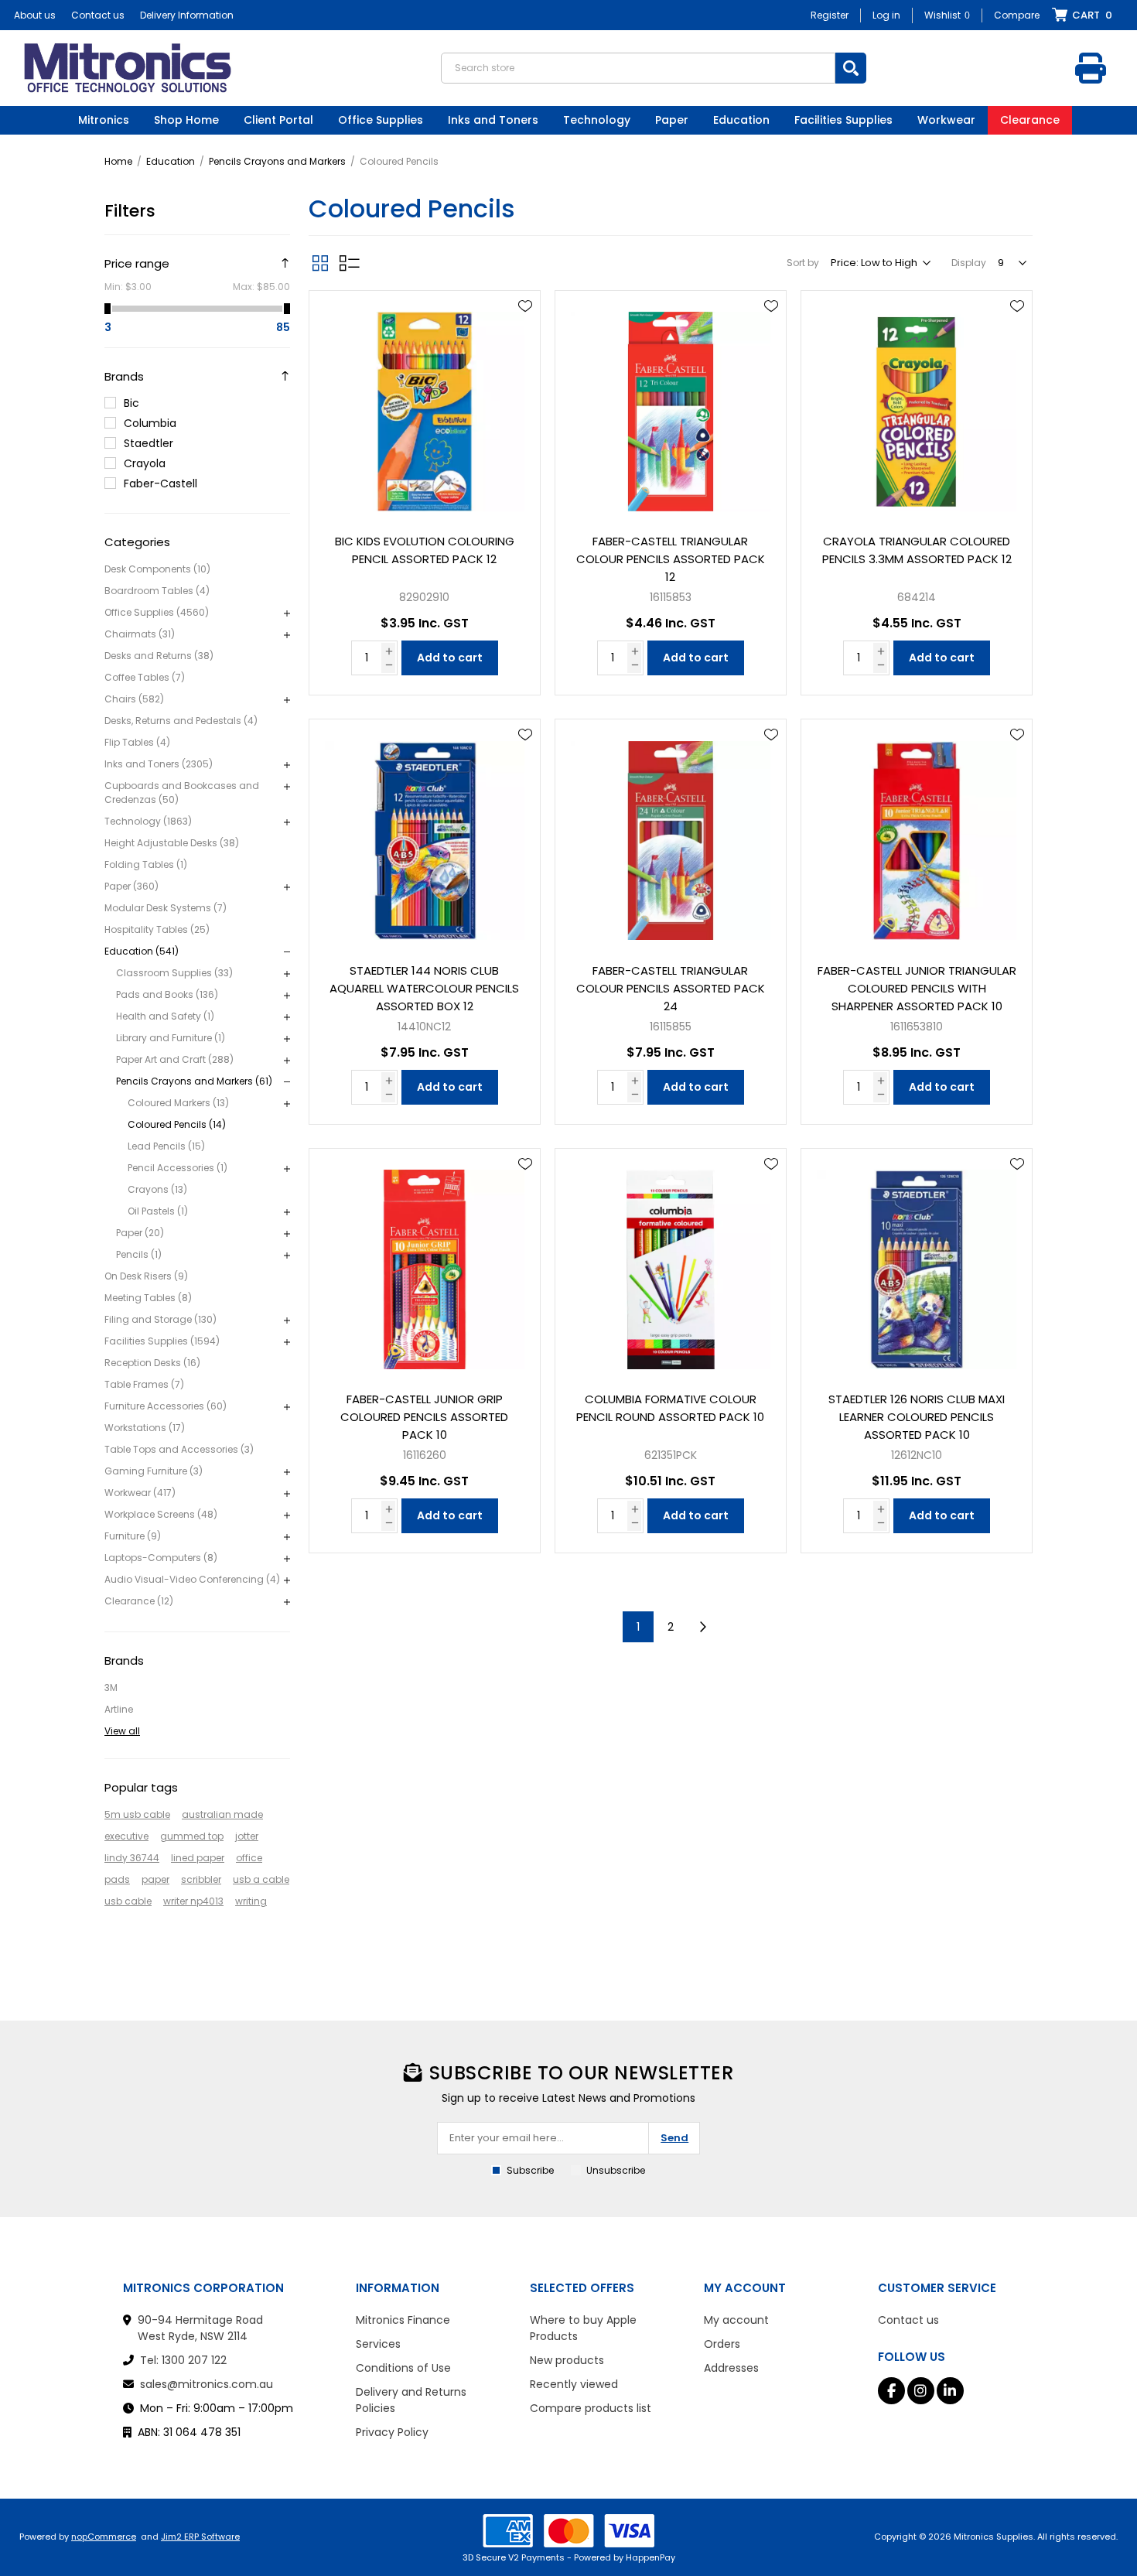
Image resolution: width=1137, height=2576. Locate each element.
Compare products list (591, 2408)
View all (122, 1731)
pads (117, 1879)
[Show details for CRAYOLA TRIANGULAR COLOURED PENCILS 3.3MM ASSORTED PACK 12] (917, 406)
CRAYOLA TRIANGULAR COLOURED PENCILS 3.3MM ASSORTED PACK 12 (917, 550)
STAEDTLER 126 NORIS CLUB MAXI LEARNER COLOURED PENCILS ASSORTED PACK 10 (917, 1417)
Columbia (150, 423)
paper (155, 1879)
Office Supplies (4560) (157, 612)
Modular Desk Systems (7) (166, 908)
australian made (222, 1814)
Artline (119, 1709)
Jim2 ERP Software (200, 2537)
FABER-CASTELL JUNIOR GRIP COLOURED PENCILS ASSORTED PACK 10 (424, 1417)
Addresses (731, 2368)
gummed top (192, 1836)
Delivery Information (187, 15)
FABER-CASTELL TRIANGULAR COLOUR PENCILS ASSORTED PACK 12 (671, 559)
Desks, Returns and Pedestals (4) (181, 721)
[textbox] (638, 68)
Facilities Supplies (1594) (162, 1341)
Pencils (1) (139, 1254)
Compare (1017, 15)
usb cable (128, 1901)
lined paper (198, 1858)
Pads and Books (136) (167, 994)
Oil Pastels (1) (158, 1211)
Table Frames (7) (144, 1384)
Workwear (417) (140, 1493)
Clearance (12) (139, 1601)
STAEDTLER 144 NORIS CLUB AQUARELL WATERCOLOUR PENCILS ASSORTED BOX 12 (424, 988)
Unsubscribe (616, 2170)
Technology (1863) (148, 821)
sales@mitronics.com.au (207, 2384)
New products (567, 2360)
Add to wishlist (525, 306)
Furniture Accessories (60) (166, 1406)
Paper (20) (140, 1233)
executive (126, 1836)
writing (251, 1901)
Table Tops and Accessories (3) (179, 1449)
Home (118, 161)
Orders (722, 2344)
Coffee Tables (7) (145, 677)
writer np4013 (193, 1901)
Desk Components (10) (157, 569)
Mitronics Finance (403, 2320)
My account (736, 2320)
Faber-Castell (160, 483)
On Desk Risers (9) (146, 1276)
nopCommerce (104, 2537)
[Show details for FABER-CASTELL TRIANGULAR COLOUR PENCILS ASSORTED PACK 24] (671, 835)
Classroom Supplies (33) (174, 973)
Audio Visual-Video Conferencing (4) (192, 1579)
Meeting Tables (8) (148, 1298)
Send (674, 2138)
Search (851, 68)
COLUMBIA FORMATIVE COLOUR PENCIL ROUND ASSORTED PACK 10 (670, 1408)
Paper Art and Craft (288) (175, 1059)
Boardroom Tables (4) (157, 591)
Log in (886, 15)
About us (35, 15)
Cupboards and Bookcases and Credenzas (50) (182, 793)
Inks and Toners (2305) (159, 764)
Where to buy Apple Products (583, 2328)
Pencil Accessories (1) (178, 1168)
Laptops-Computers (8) (161, 1558)
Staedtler (149, 443)
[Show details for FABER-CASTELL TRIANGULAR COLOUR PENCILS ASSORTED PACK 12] (671, 406)
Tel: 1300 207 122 (183, 2360)
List (350, 263)
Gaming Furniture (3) (154, 1471)
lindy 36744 (132, 1858)
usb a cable (261, 1879)
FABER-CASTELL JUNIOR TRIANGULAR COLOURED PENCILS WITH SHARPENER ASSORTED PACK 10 (917, 988)
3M (111, 1688)
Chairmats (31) (140, 634)
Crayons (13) (157, 1189)
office (249, 1858)
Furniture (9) (133, 1536)
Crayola (145, 463)
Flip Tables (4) (137, 742)
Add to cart (450, 658)
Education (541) (142, 951)
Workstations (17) (145, 1428)
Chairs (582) (134, 699)
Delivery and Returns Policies (411, 2400)
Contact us (98, 15)
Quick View (525, 329)
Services (378, 2344)
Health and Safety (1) (165, 1016)
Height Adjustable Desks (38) (172, 843)
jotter (247, 1836)
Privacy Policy (392, 2432)
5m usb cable (137, 1814)
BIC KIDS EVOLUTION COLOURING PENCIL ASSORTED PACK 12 (425, 550)
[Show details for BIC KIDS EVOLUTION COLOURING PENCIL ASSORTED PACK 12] (425, 406)
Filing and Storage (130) (160, 1319)
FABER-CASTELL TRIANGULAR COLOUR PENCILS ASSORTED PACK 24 (671, 988)
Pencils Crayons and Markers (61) (194, 1081)
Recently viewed (574, 2384)
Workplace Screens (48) (161, 1514)
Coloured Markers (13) (178, 1103)
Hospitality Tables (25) (157, 929)
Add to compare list (525, 351)
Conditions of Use (403, 2368)
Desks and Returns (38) (159, 656)
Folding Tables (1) (146, 864)
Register (830, 15)
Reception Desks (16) (152, 1363)
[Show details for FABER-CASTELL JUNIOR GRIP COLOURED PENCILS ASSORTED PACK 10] (425, 1264)
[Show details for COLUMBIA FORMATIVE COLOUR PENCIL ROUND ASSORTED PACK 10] (671, 1264)
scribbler (201, 1879)
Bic (131, 403)
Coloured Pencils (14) (177, 1124)
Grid (320, 263)
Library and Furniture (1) (171, 1038)
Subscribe (530, 2170)
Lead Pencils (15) (166, 1146)
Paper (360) (131, 886)
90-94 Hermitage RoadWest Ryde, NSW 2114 (200, 2328)
